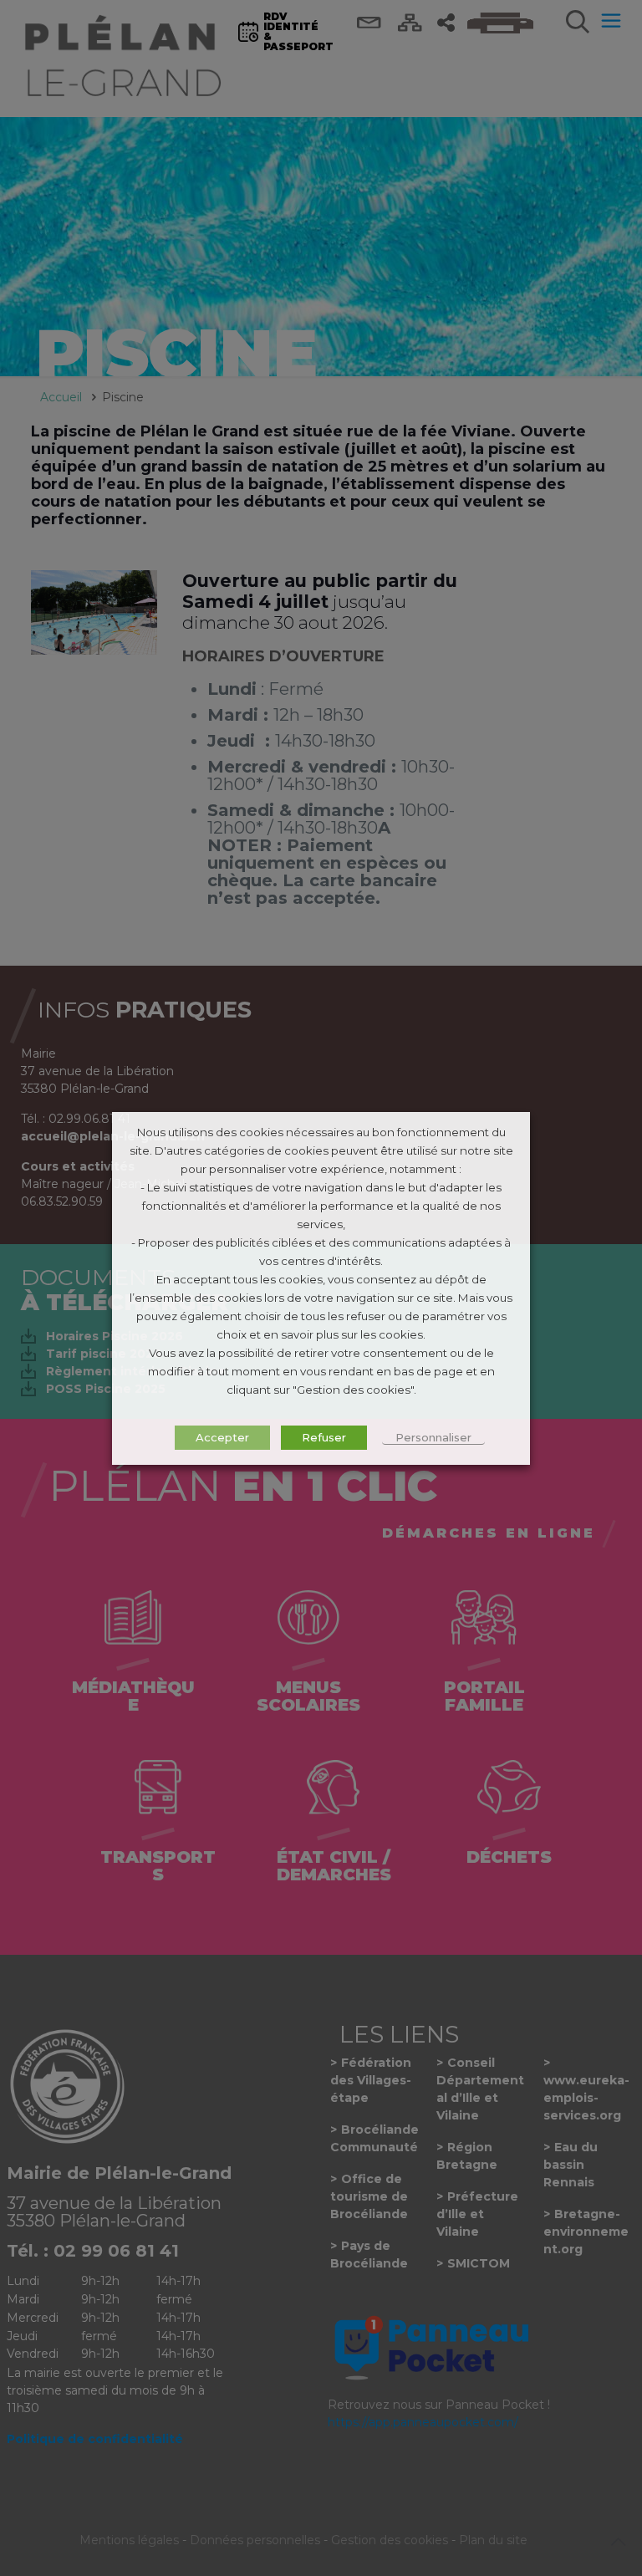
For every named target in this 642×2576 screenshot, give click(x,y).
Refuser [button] (324, 1437)
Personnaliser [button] (433, 1437)
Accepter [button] (222, 1437)
